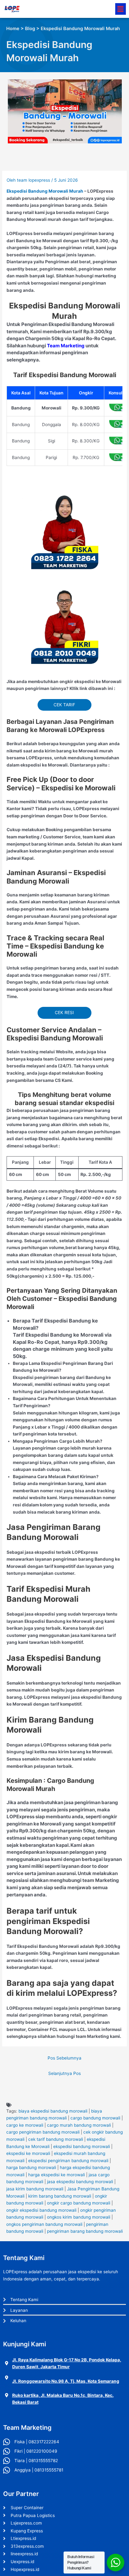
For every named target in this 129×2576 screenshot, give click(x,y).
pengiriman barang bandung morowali (85, 2231)
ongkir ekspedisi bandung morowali (41, 2210)
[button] (121, 9)
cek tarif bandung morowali (56, 2139)
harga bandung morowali (31, 2167)
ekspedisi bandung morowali (82, 2146)
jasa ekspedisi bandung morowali (80, 2182)
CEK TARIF (64, 705)
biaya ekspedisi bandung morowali (53, 2111)
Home (13, 29)
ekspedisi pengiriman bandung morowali (68, 2161)
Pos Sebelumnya (64, 2058)
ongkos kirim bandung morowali (79, 2217)
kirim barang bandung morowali (60, 2196)
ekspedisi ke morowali (28, 2153)
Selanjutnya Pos (64, 2073)
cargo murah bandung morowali (79, 2125)
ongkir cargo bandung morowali (79, 2203)
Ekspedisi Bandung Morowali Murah (45, 191)
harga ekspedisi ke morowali (57, 2175)
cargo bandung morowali (95, 2118)
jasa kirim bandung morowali (35, 2189)
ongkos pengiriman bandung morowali (44, 2224)
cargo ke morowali (25, 2125)
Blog (30, 29)
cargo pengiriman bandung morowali (43, 2132)
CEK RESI (64, 1013)
